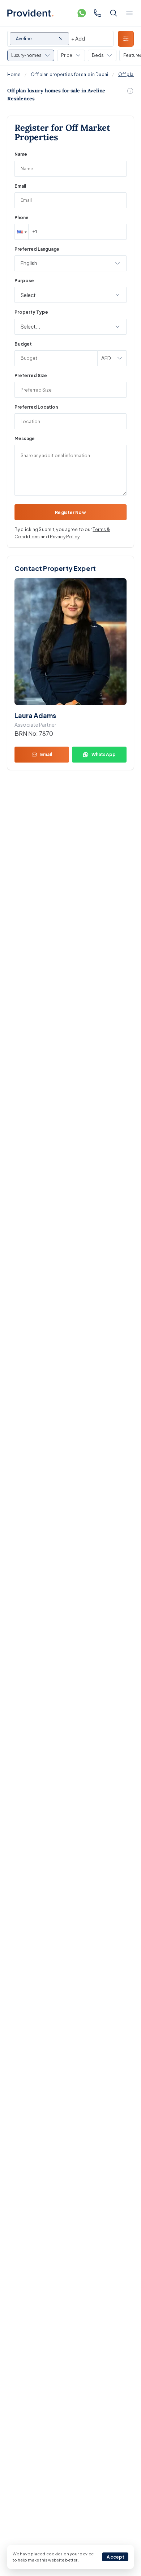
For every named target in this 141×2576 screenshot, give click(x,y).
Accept (116, 2557)
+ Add (78, 38)
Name (21, 154)
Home (14, 74)
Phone (22, 218)
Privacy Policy (65, 537)
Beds (98, 55)
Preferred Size (31, 375)
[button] (21, 232)
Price (67, 55)
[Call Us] (98, 13)
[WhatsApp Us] (82, 13)
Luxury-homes (26, 55)
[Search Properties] (114, 13)
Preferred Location (36, 407)
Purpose (24, 281)
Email (20, 186)
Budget (23, 344)
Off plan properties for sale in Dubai (69, 74)
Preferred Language (37, 249)
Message (25, 439)
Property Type (31, 312)
